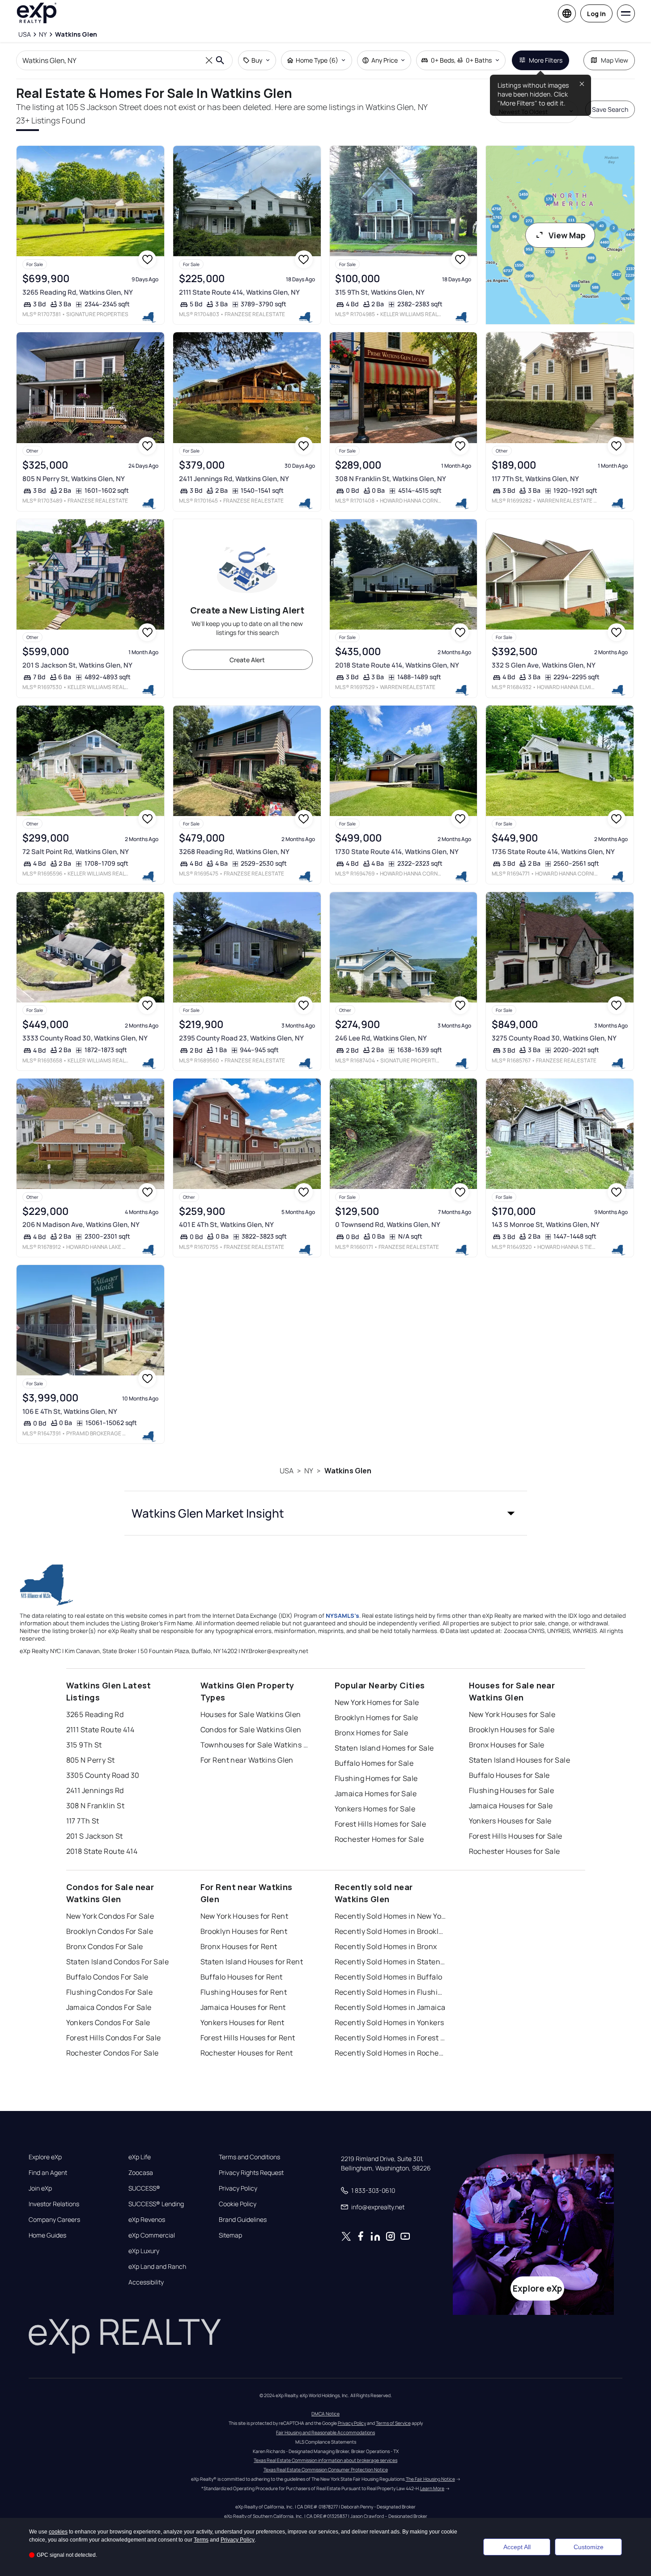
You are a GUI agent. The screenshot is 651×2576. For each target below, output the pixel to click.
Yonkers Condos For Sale (108, 2022)
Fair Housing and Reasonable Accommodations (325, 2432)
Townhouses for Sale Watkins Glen (256, 1745)
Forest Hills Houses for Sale (516, 1836)
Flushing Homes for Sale (376, 1778)
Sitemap (230, 2235)
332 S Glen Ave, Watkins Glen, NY (544, 665)
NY (309, 1471)
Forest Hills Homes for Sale (381, 1824)
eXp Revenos (147, 2220)
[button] (326, 1513)
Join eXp (40, 2188)
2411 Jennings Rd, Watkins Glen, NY (234, 479)
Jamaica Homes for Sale (376, 1793)
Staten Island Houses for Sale (520, 1760)
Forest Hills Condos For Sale (114, 2038)
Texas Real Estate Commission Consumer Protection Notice (326, 2470)
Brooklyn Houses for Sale (512, 1730)
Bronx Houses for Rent (239, 1946)
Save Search (610, 109)
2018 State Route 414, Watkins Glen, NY (397, 665)
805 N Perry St (91, 1760)
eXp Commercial (152, 2235)
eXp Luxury (144, 2251)
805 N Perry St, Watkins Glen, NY (74, 479)
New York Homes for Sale (377, 1702)
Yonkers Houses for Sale (510, 1821)
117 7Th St (83, 1821)
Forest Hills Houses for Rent (248, 2038)
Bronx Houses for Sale (507, 1745)
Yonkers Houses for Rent (243, 2022)
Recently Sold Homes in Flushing (391, 1992)
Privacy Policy (238, 2188)
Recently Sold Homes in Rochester (391, 2053)
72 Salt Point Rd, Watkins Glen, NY (76, 852)
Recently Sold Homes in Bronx (386, 1946)
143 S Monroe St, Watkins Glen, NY (546, 1225)
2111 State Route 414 (100, 1730)
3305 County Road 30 (103, 1775)
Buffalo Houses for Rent (242, 1977)
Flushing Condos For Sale (110, 1992)
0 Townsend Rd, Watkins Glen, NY (388, 1225)
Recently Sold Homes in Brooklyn (391, 1931)
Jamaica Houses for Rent (243, 2007)
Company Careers (54, 2220)
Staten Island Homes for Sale (384, 1748)
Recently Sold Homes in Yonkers (389, 2022)
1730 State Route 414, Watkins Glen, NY (397, 852)
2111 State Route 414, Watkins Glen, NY (239, 292)
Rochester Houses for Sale (515, 1851)
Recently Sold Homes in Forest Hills (391, 2038)
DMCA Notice (325, 2414)
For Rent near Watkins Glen (247, 1760)
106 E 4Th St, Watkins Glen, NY (70, 1411)
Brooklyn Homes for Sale (377, 1717)
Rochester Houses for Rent (247, 2053)
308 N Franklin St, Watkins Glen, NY (391, 479)
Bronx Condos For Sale (105, 1946)
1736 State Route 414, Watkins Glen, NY (553, 852)
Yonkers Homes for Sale (375, 1809)
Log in (596, 14)
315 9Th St (84, 1745)
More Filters (546, 60)
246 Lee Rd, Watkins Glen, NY (381, 1038)
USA (287, 1471)
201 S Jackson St (95, 1836)
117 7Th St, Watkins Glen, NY (535, 479)
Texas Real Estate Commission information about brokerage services (325, 2460)
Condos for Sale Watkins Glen (251, 1730)
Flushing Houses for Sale (512, 1790)
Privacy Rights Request (251, 2173)
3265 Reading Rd (95, 1714)
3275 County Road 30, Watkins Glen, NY (554, 1038)
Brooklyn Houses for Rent (244, 1931)
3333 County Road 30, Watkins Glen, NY (85, 1038)
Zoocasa (141, 2173)
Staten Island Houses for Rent (252, 1962)
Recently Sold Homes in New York (391, 1916)
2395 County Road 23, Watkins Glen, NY (241, 1038)
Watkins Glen (348, 1471)
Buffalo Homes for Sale (374, 1763)
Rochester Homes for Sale (379, 1839)
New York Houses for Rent (245, 1916)
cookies (58, 2532)
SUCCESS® (144, 2188)
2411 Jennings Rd (95, 1790)
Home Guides (47, 2235)
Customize (589, 2547)
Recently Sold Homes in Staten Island (391, 1962)
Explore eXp (45, 2157)
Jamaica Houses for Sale (511, 1806)
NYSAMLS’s (343, 1616)
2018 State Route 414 (102, 1851)
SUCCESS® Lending (156, 2204)
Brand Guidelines (243, 2220)
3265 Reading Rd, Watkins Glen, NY (78, 292)
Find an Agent (48, 2173)
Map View (615, 60)
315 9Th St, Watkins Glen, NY (380, 292)
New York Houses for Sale (512, 1714)
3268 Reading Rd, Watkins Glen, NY (234, 852)
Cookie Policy (238, 2204)
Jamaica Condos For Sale (109, 2007)
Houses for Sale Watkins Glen (251, 1714)
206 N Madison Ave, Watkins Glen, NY (81, 1225)
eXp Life (140, 2157)
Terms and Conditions (249, 2157)
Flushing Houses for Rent (244, 1992)
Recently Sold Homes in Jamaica (390, 2007)
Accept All (517, 2547)
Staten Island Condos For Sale (118, 1962)
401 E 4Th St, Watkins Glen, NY (226, 1225)
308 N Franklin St (95, 1806)
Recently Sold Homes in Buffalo (389, 1977)
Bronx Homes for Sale (372, 1733)
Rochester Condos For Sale (113, 2053)
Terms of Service (393, 2423)
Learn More (432, 2488)
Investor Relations (54, 2204)
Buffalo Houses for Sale (509, 1775)
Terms (201, 2540)
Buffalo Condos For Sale (107, 1977)
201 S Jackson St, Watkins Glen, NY (77, 665)
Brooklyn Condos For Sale (110, 1931)
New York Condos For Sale (110, 1916)
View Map (567, 235)
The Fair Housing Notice (430, 2479)
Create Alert (247, 660)
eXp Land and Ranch (157, 2267)
